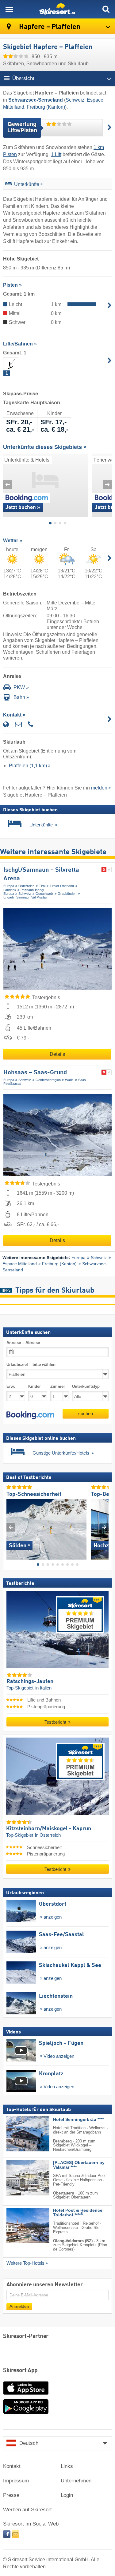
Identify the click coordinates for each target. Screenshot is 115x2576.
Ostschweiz (44, 894)
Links (67, 2466)
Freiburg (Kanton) (46, 107)
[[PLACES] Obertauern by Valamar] (19, 2178)
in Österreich (48, 1835)
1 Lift (56, 154)
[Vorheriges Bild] (11, 1527)
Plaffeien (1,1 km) (28, 766)
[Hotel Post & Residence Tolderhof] (19, 2226)
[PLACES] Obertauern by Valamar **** (79, 2165)
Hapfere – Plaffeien (49, 27)
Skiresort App (20, 2371)
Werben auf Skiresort (27, 2510)
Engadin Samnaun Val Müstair (25, 897)
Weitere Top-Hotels (25, 2263)
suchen (86, 1413)
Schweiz (75, 100)
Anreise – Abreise (23, 1343)
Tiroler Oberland (62, 886)
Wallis (69, 1080)
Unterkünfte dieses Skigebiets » (45, 447)
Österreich (26, 886)
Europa (9, 886)
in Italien (43, 1688)
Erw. (11, 1386)
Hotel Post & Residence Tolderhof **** (78, 2213)
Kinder (34, 1386)
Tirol (42, 886)
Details (57, 1054)
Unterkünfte (27, 184)
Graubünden (67, 894)
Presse (11, 2495)
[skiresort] (57, 9)
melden (99, 788)
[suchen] (106, 9)
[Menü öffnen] (9, 9)
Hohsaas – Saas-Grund (35, 1073)
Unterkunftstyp (86, 1386)
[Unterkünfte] (8, 185)
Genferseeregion (48, 1080)
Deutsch (29, 2443)
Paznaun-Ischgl (32, 890)
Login (67, 2495)
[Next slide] (107, 485)
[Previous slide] (8, 485)
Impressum (16, 2481)
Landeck (10, 890)
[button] (30, 1415)
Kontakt (12, 2466)
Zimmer (58, 1386)
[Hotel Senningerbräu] (19, 2134)
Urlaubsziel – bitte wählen (31, 1365)
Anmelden (19, 2306)
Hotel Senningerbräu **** (78, 2120)
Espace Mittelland (20, 1264)
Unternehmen (76, 2481)
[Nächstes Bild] (104, 1527)
